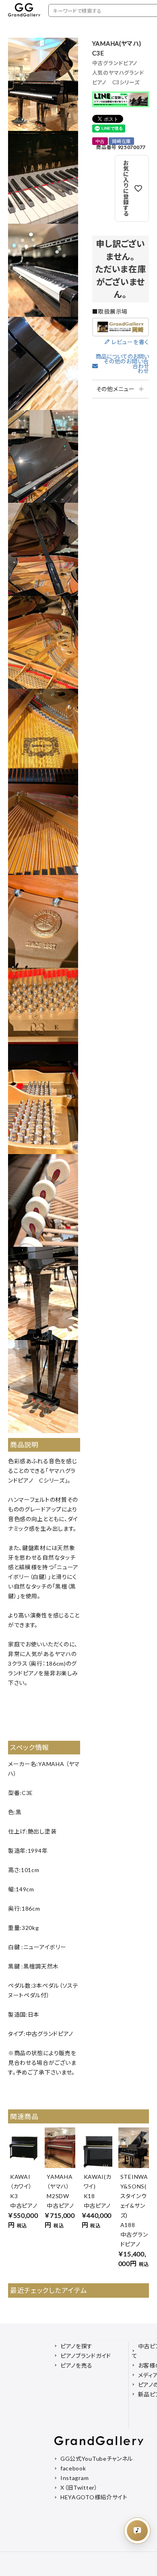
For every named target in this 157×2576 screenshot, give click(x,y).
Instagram (74, 2478)
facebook (73, 2468)
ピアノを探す (76, 2346)
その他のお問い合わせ (126, 366)
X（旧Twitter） (79, 2487)
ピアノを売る (76, 2365)
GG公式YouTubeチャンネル (97, 2459)
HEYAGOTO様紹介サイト (94, 2497)
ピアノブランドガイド (86, 2356)
